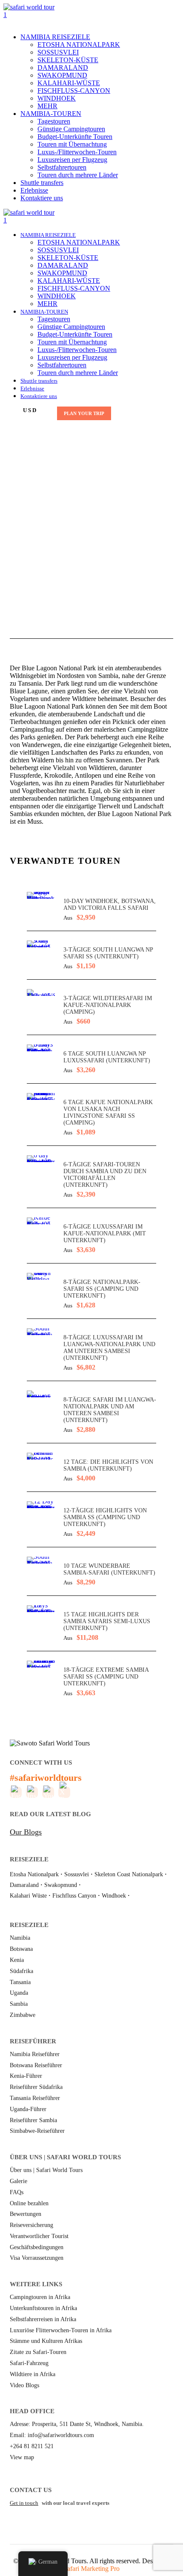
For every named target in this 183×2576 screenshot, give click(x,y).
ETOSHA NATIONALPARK (79, 45)
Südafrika (21, 1971)
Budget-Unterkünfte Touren (75, 137)
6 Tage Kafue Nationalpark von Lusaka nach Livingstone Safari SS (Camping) (108, 1112)
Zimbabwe (23, 2015)
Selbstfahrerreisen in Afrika (43, 2319)
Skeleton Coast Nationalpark (129, 1874)
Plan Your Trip (84, 413)
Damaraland (24, 1885)
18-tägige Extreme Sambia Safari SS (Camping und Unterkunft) (106, 1677)
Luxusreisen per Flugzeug (72, 160)
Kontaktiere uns (42, 198)
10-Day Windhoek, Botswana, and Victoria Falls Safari (110, 904)
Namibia (20, 1938)
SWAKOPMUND (62, 75)
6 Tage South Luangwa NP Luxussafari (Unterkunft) (107, 1057)
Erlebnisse (34, 190)
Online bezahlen (29, 2203)
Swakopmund (61, 1885)
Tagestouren (54, 121)
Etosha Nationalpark (34, 1874)
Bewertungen (26, 2214)
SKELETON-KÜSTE (68, 60)
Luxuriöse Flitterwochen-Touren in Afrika (61, 2330)
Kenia (17, 1960)
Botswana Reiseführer (36, 2065)
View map (22, 2457)
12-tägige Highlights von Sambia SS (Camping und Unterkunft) (105, 1517)
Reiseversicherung (31, 2225)
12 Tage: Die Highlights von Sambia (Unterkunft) (108, 1465)
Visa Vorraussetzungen (37, 2258)
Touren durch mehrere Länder (78, 175)
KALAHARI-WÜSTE (69, 83)
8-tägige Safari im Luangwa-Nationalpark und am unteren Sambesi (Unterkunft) (110, 1410)
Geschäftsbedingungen (37, 2247)
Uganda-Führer (28, 2109)
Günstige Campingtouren (71, 129)
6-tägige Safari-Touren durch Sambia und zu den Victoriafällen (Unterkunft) (105, 1175)
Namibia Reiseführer (35, 2054)
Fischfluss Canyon (74, 1896)
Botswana (21, 1949)
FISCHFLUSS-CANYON (74, 91)
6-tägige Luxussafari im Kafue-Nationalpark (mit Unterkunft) (105, 1233)
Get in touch (24, 2503)
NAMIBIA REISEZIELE (55, 37)
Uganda (19, 1993)
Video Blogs (24, 2385)
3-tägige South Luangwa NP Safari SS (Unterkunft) (108, 953)
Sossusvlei (77, 1874)
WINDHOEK (57, 98)
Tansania (20, 1982)
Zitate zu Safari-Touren (38, 2352)
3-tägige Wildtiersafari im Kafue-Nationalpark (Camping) (108, 1005)
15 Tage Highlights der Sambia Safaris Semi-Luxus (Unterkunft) (107, 1621)
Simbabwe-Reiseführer (37, 2131)
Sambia (19, 2004)
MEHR (47, 106)
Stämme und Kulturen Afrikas (46, 2341)
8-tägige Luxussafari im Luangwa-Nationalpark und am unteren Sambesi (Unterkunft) (109, 1348)
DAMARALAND (63, 68)
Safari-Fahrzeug (29, 2363)
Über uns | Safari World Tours (46, 2170)
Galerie (19, 2181)
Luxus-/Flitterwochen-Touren (77, 152)
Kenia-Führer (26, 2076)
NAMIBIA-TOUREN (51, 114)
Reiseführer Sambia (33, 2120)
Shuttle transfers (42, 183)
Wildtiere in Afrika (33, 2374)
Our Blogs (26, 1832)
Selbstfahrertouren (62, 167)
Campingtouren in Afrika (40, 2297)
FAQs (17, 2192)
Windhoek (114, 1896)
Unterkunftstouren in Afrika (43, 2308)
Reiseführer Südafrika (36, 2087)
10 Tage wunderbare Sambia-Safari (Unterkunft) (109, 1569)
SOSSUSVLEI (58, 52)
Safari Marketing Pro (91, 2569)
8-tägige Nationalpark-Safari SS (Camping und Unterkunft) (102, 1289)
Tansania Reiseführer (35, 2098)
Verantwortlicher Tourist (39, 2236)
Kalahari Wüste (28, 1896)
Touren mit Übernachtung (72, 144)
